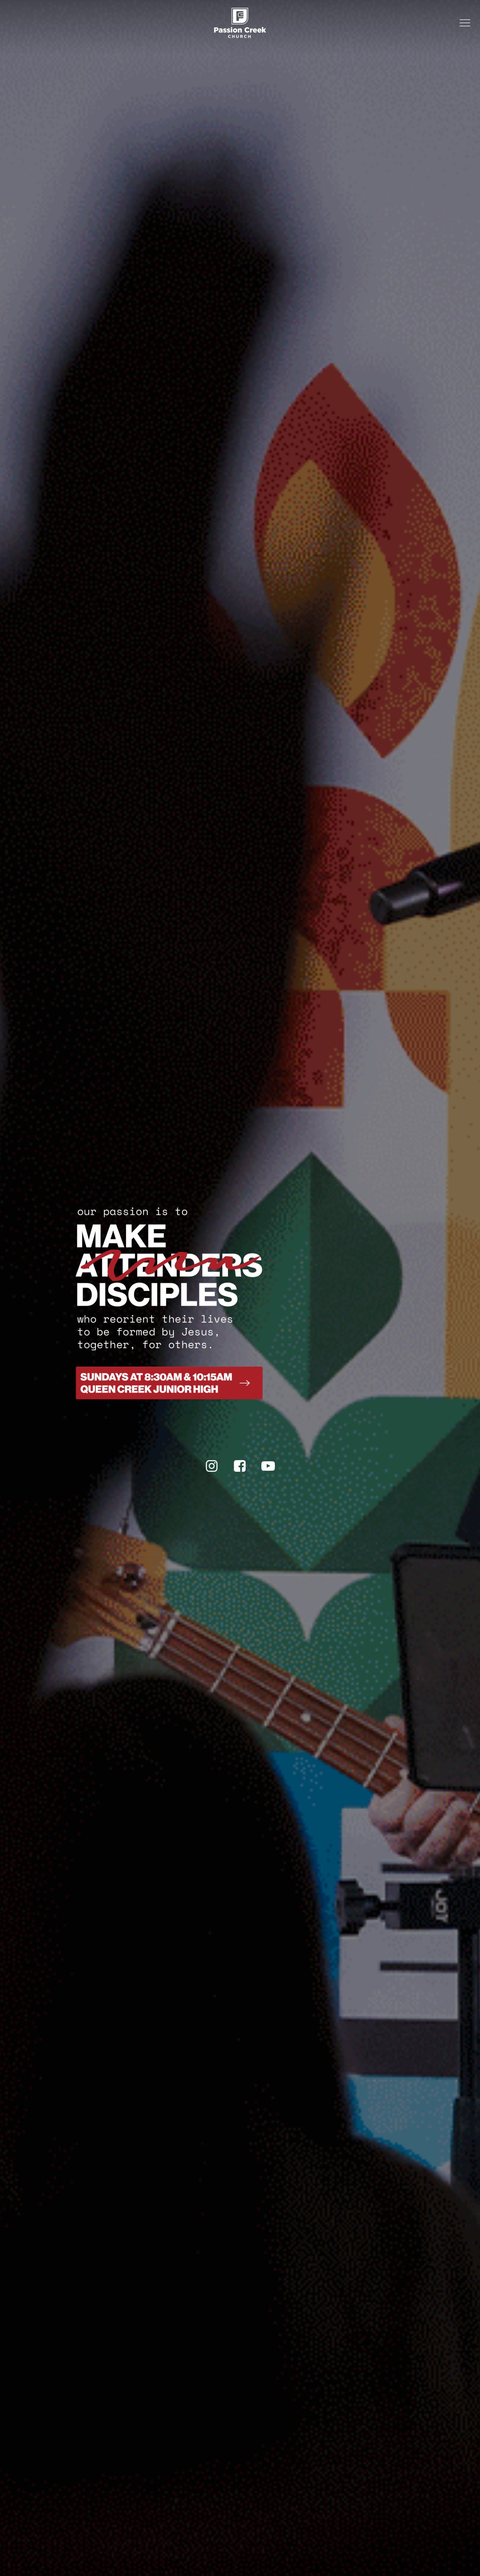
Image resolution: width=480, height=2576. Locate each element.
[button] (465, 23)
